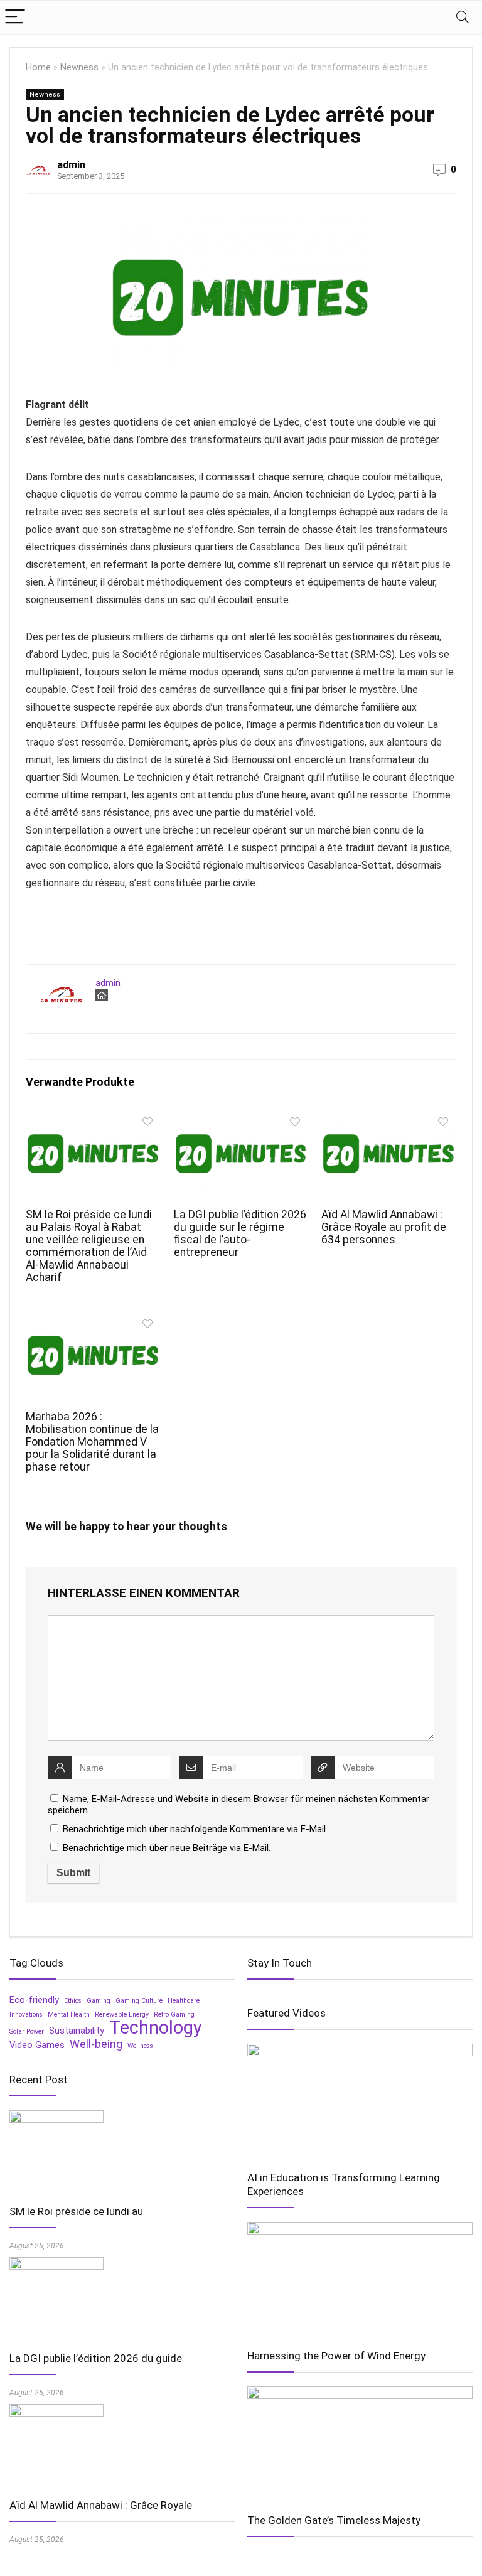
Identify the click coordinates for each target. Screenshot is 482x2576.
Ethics (73, 2001)
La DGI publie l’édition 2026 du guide (96, 2358)
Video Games (37, 2045)
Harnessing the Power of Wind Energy (336, 2356)
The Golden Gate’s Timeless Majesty (334, 2520)
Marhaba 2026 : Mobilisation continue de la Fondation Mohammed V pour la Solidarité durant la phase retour (92, 1442)
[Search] (463, 17)
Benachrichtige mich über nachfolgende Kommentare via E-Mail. (195, 1829)
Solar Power (27, 2031)
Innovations (26, 2015)
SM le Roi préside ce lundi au (76, 2211)
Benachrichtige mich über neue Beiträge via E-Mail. (167, 1848)
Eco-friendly (34, 2000)
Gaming (99, 2001)
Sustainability (77, 2031)
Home (38, 67)
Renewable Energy (122, 2015)
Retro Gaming (174, 2015)
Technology (156, 2027)
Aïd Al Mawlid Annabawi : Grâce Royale (101, 2505)
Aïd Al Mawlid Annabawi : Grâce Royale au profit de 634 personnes (384, 1227)
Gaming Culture (139, 2001)
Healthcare (184, 2001)
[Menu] (15, 17)
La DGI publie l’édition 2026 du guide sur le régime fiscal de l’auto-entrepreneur (240, 1233)
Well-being (96, 2044)
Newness (79, 67)
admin (71, 165)
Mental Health (69, 2015)
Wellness (140, 2046)
